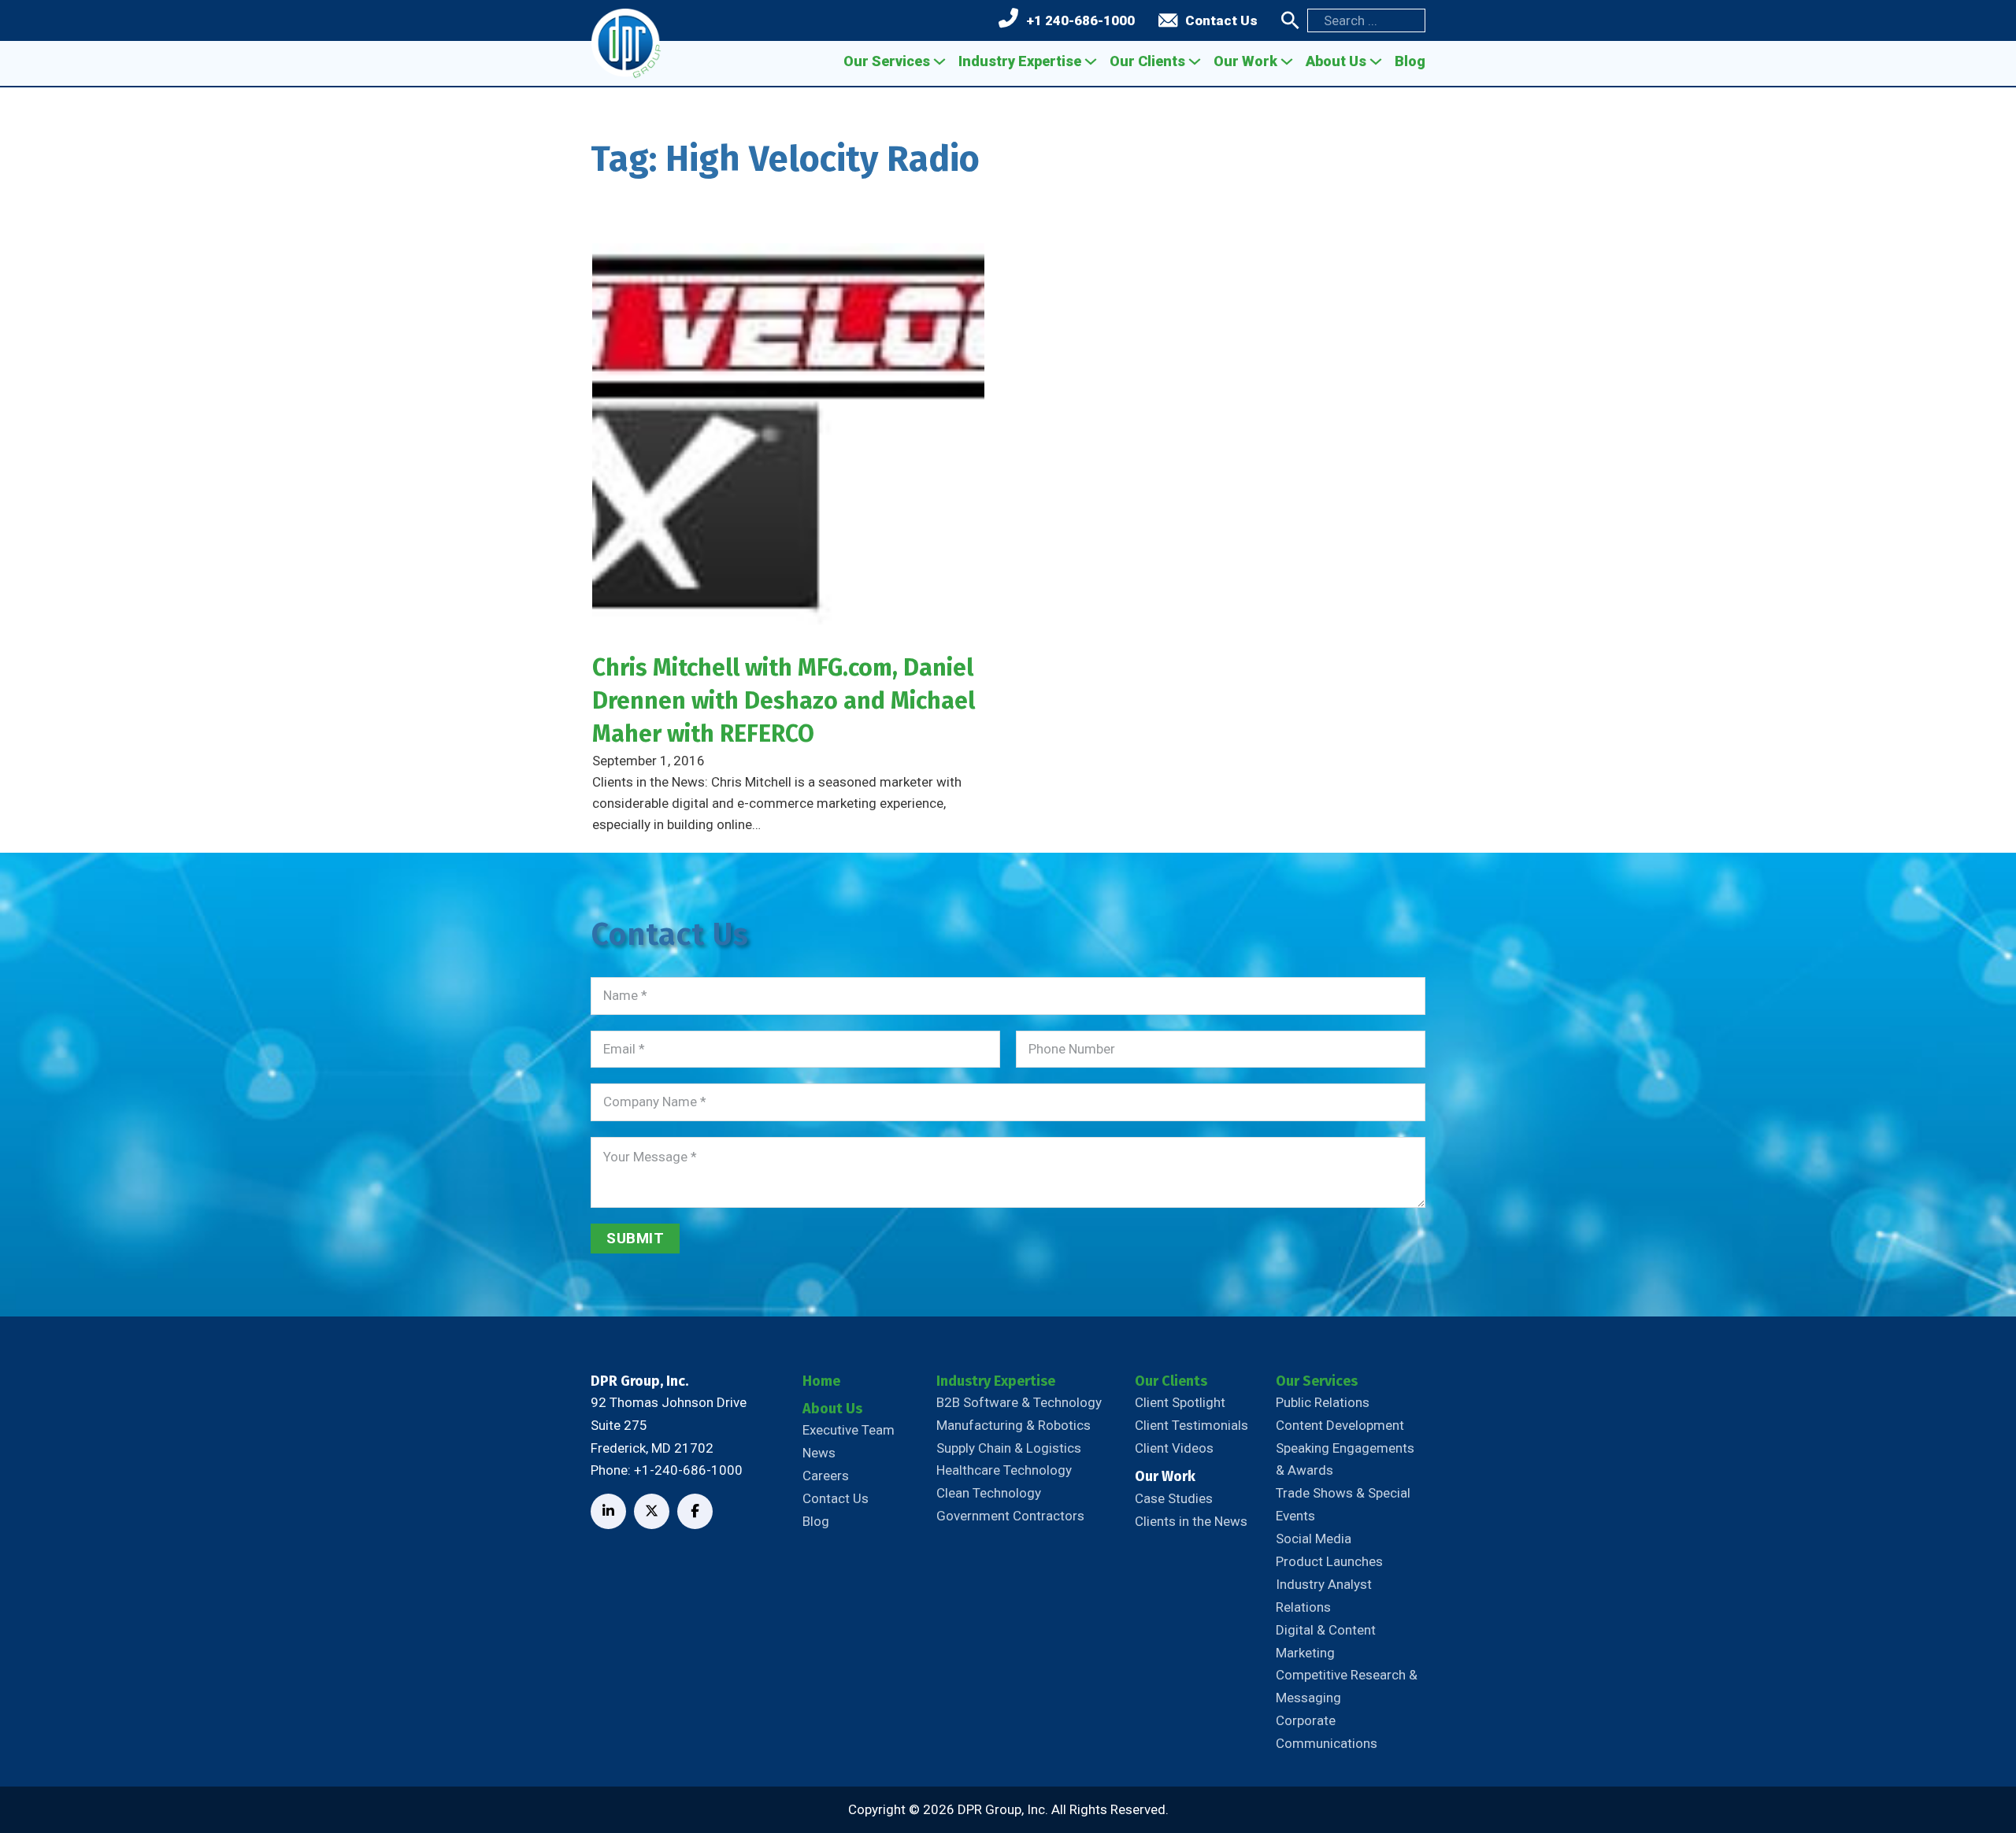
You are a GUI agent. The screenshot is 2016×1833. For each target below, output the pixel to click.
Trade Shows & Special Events (1343, 1504)
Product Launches (1329, 1561)
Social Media (1314, 1539)
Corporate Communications (1327, 1732)
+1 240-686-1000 (1080, 20)
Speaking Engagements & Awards (1345, 1459)
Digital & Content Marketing (1326, 1641)
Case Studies (1174, 1498)
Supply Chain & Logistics (1009, 1448)
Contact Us (1221, 20)
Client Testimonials (1191, 1425)
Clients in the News (1191, 1521)
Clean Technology (989, 1493)
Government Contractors (1010, 1516)
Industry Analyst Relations (1324, 1596)
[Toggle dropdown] (939, 61)
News (819, 1453)
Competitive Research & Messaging (1347, 1686)
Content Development (1340, 1425)
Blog (1410, 61)
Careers (826, 1476)
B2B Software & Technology (1019, 1402)
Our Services (887, 61)
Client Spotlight (1180, 1402)
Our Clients (1147, 61)
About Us (1336, 61)
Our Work (1245, 61)
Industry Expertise (1020, 61)
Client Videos (1174, 1448)
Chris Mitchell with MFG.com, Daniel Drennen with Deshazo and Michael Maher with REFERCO (784, 701)
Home (821, 1381)
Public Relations (1323, 1402)
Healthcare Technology (1004, 1470)
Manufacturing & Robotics (1014, 1425)
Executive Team (849, 1430)
